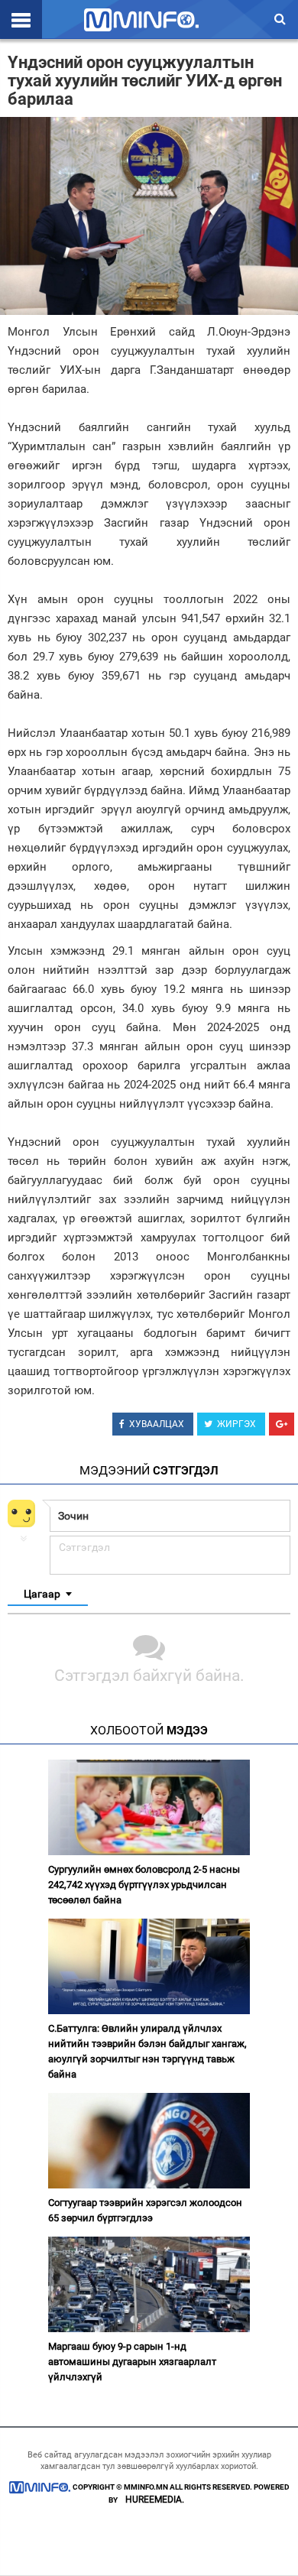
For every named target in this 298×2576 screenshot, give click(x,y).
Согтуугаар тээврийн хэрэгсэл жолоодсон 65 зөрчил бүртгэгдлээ (145, 2210)
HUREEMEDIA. (155, 2500)
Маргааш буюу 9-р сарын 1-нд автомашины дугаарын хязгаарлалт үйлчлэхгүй (132, 2362)
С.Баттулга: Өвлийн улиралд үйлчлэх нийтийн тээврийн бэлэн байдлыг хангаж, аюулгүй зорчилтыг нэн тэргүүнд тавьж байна (147, 2051)
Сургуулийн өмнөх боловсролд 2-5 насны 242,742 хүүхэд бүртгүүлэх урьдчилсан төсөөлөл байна (144, 1885)
